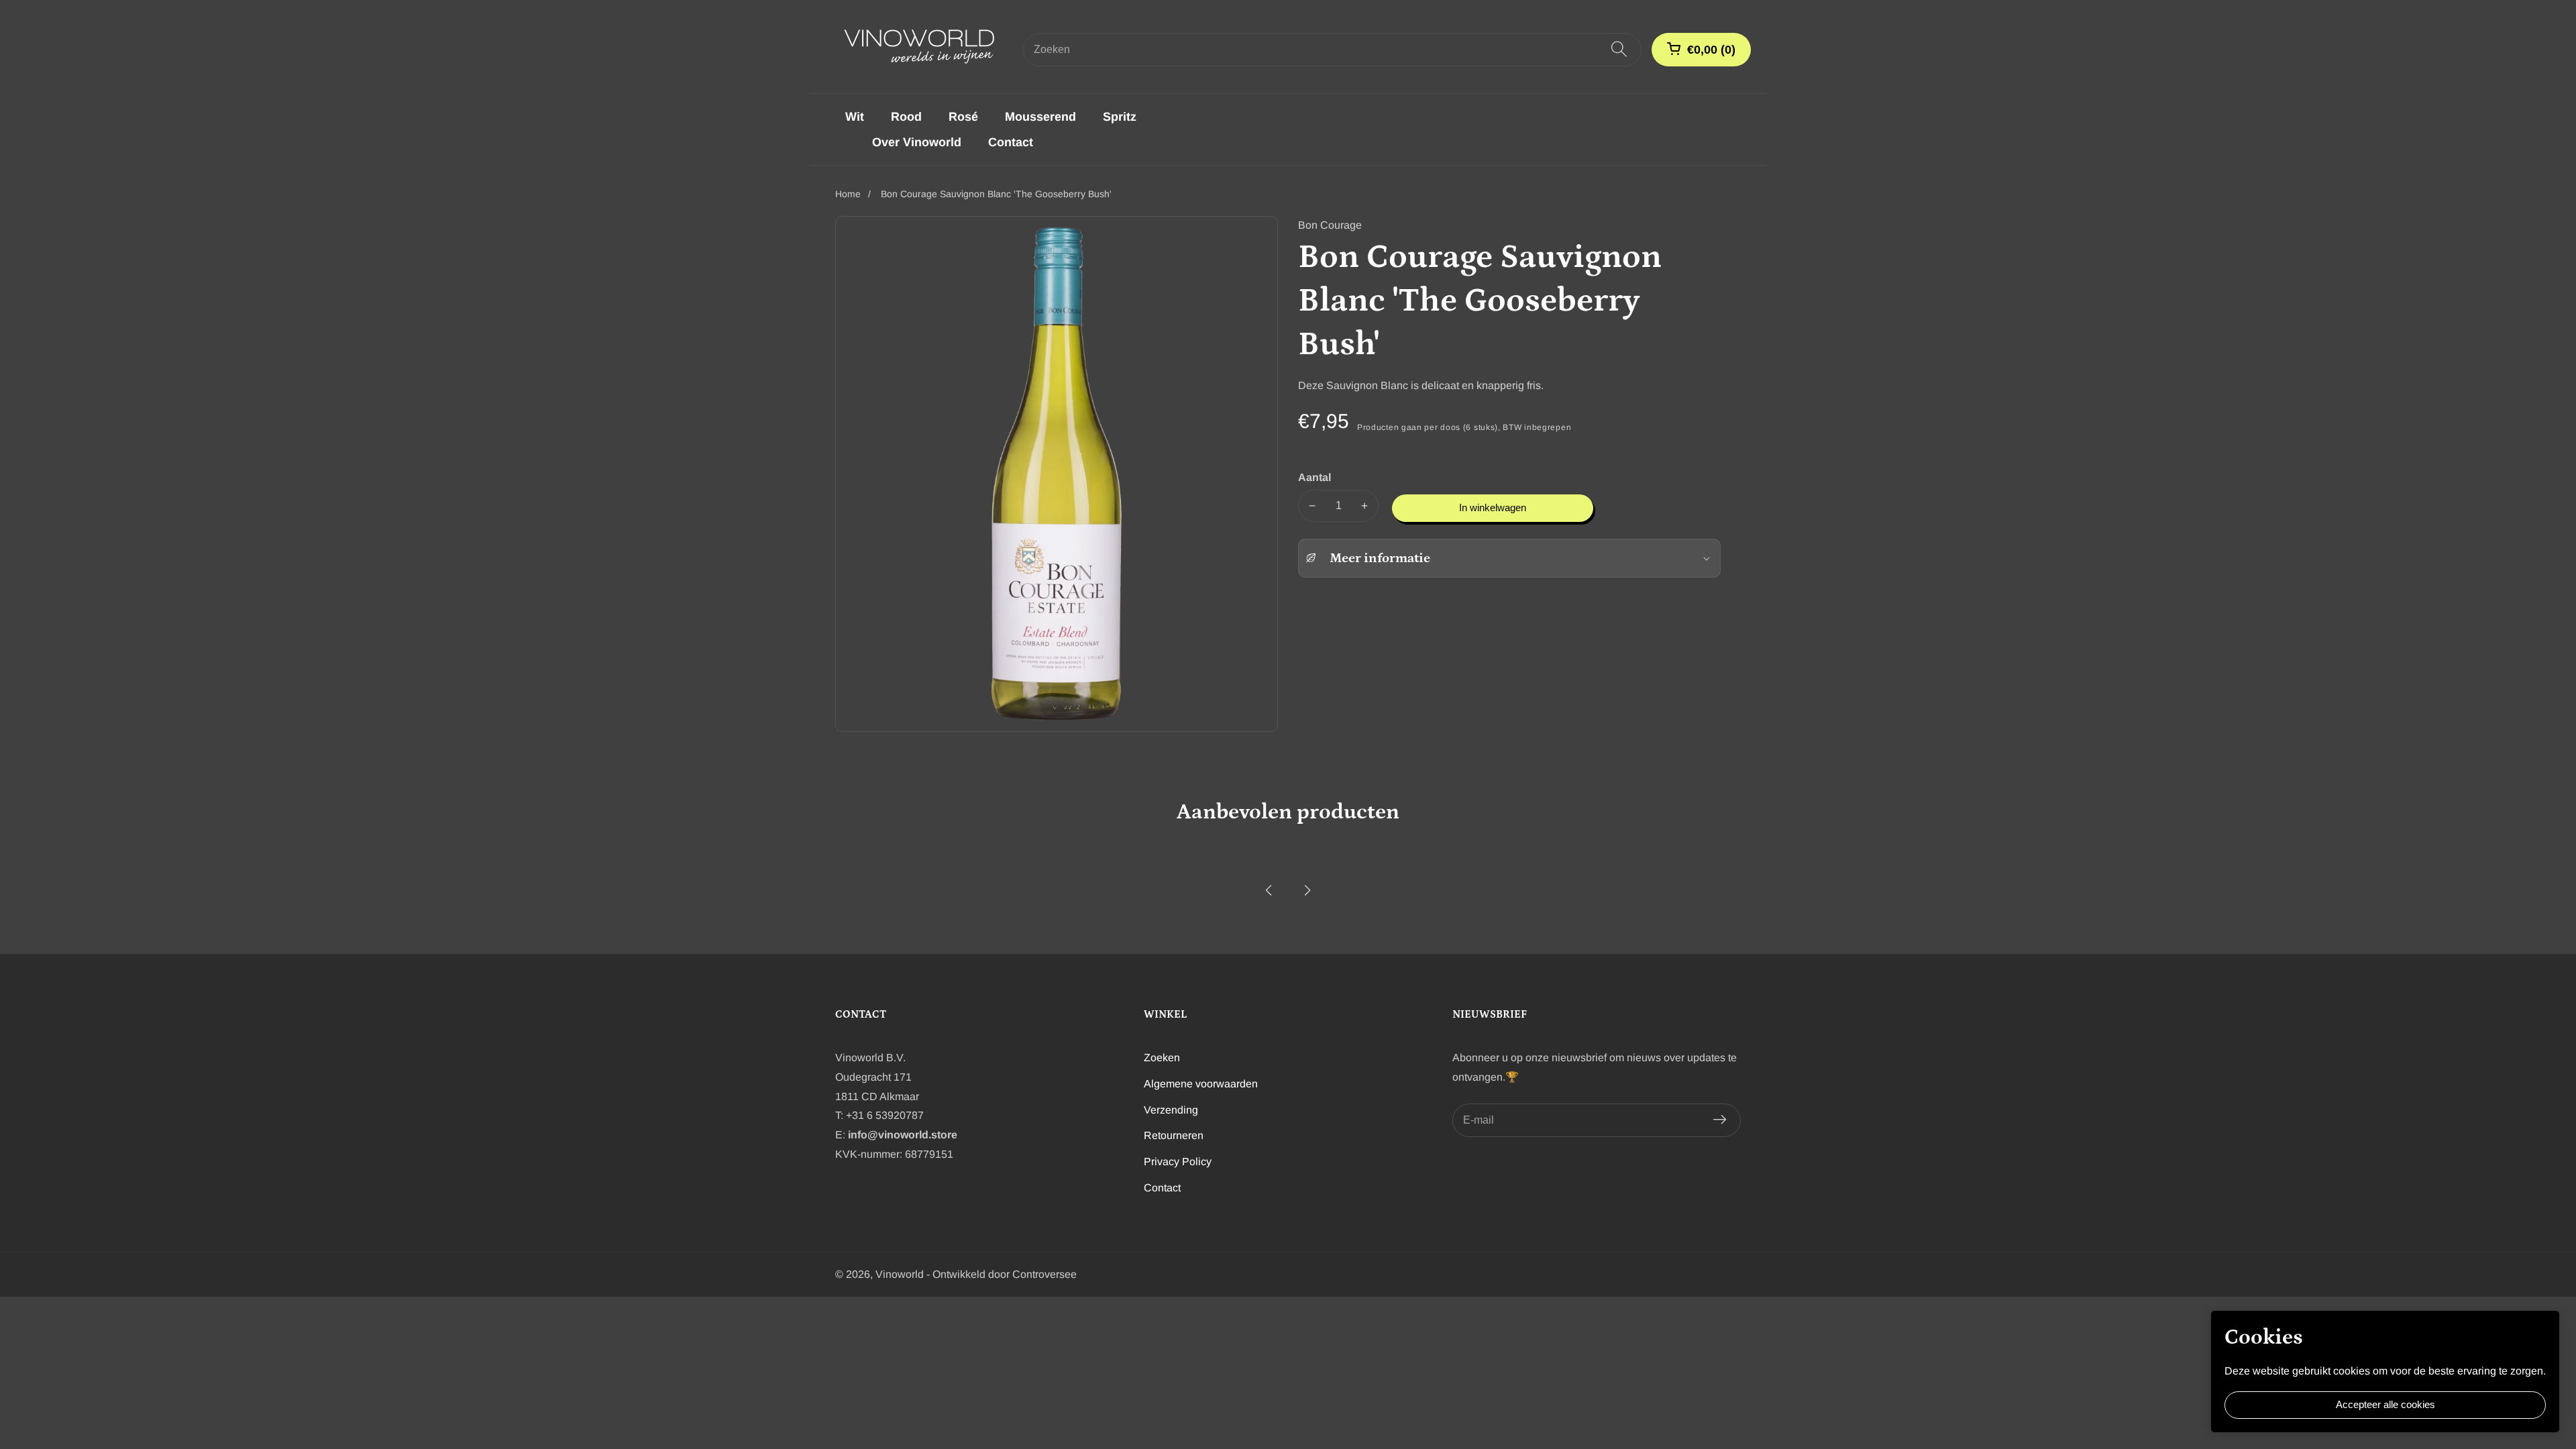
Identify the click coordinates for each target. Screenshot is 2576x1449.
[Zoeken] (1619, 50)
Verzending (1171, 1110)
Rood (906, 117)
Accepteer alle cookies (2385, 1404)
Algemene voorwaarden (1201, 1084)
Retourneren (1174, 1135)
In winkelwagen (1493, 507)
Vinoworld (900, 1275)
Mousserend (1040, 117)
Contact (1011, 142)
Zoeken (1162, 1058)
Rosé (963, 117)
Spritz (1120, 117)
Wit (855, 117)
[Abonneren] (1720, 1120)
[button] (1269, 890)
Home (848, 194)
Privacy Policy (1178, 1162)
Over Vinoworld (917, 142)
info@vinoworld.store (903, 1135)
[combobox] (1332, 50)
